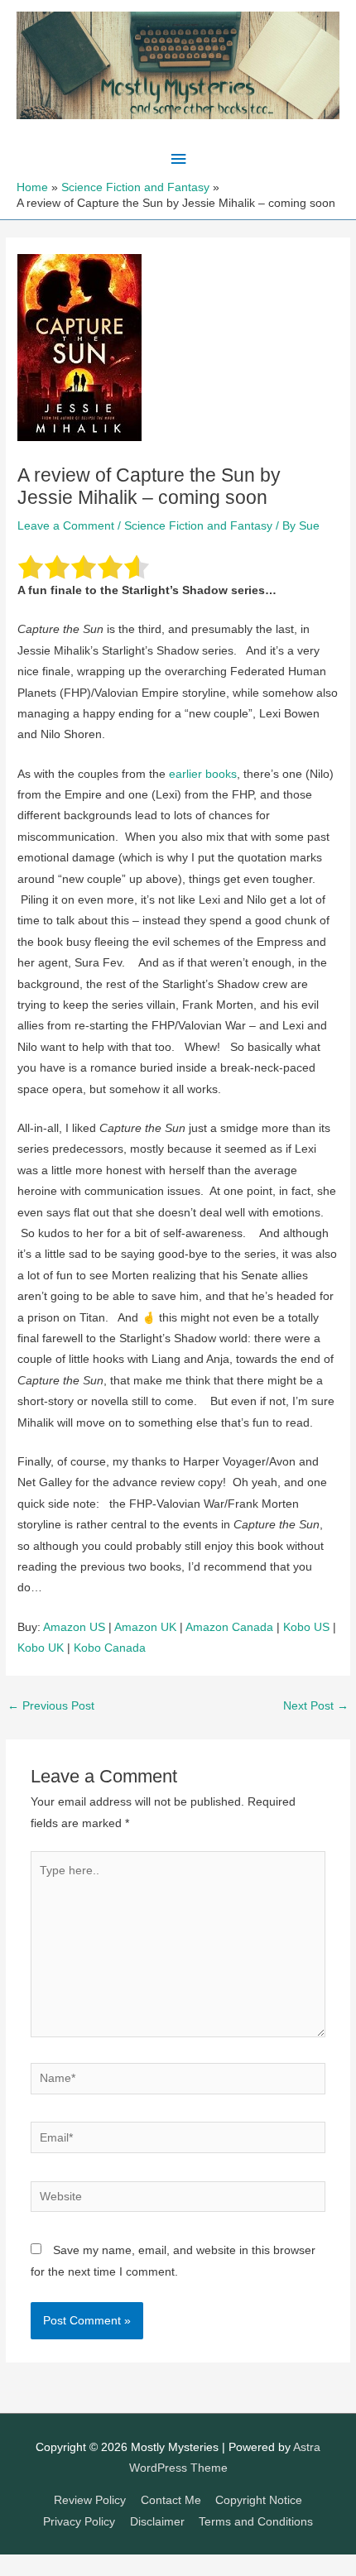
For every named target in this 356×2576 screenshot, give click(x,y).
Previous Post (51, 1706)
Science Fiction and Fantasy (198, 526)
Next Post (316, 1706)
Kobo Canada (110, 1648)
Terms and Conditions (256, 2522)
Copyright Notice (259, 2500)
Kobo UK (41, 1648)
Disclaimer (157, 2522)
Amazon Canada (229, 1627)
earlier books (203, 774)
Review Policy (90, 2500)
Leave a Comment (66, 526)
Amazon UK (145, 1627)
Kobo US (306, 1627)
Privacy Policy (79, 2522)
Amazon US (74, 1627)
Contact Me (171, 2500)
